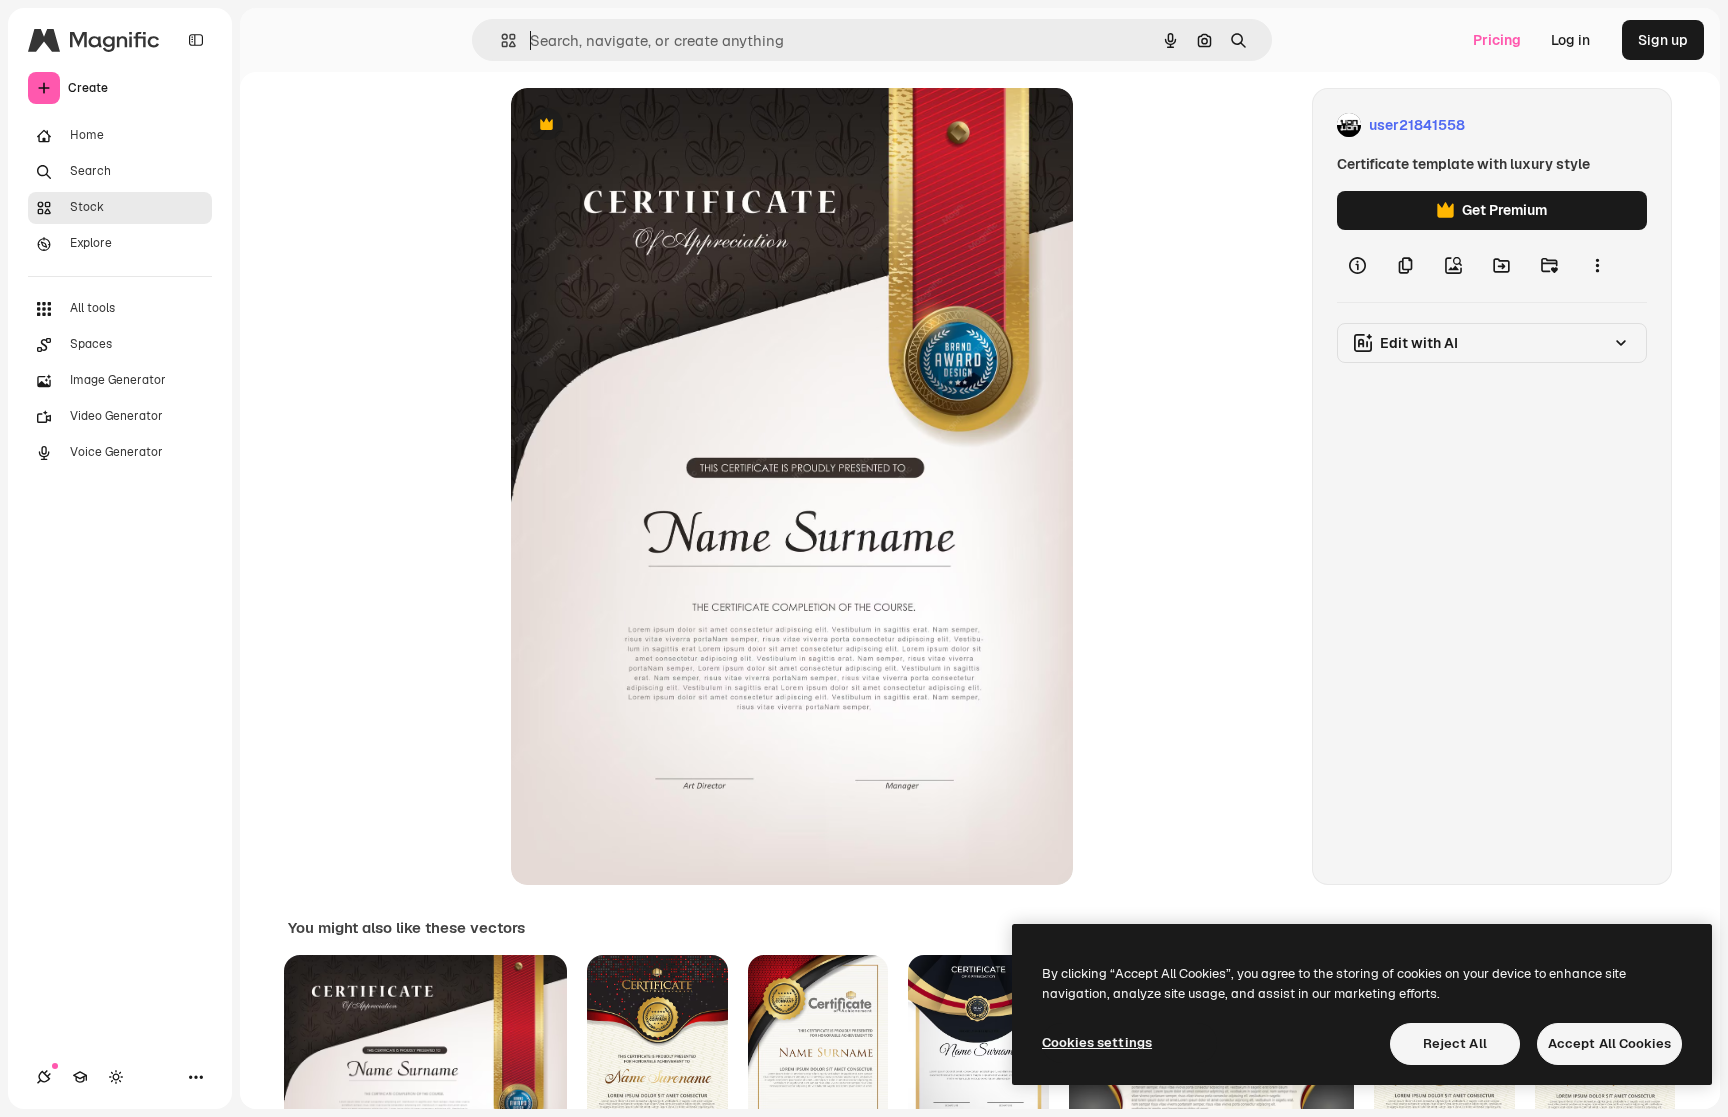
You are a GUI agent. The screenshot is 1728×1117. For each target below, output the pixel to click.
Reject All (1455, 1043)
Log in (1570, 40)
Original (639, 125)
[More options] (1597, 266)
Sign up (1663, 40)
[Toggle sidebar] (196, 40)
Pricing (1497, 40)
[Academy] (80, 1077)
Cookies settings (1097, 1042)
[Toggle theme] (116, 1077)
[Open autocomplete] (500, 40)
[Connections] (44, 1077)
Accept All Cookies (1609, 1043)
